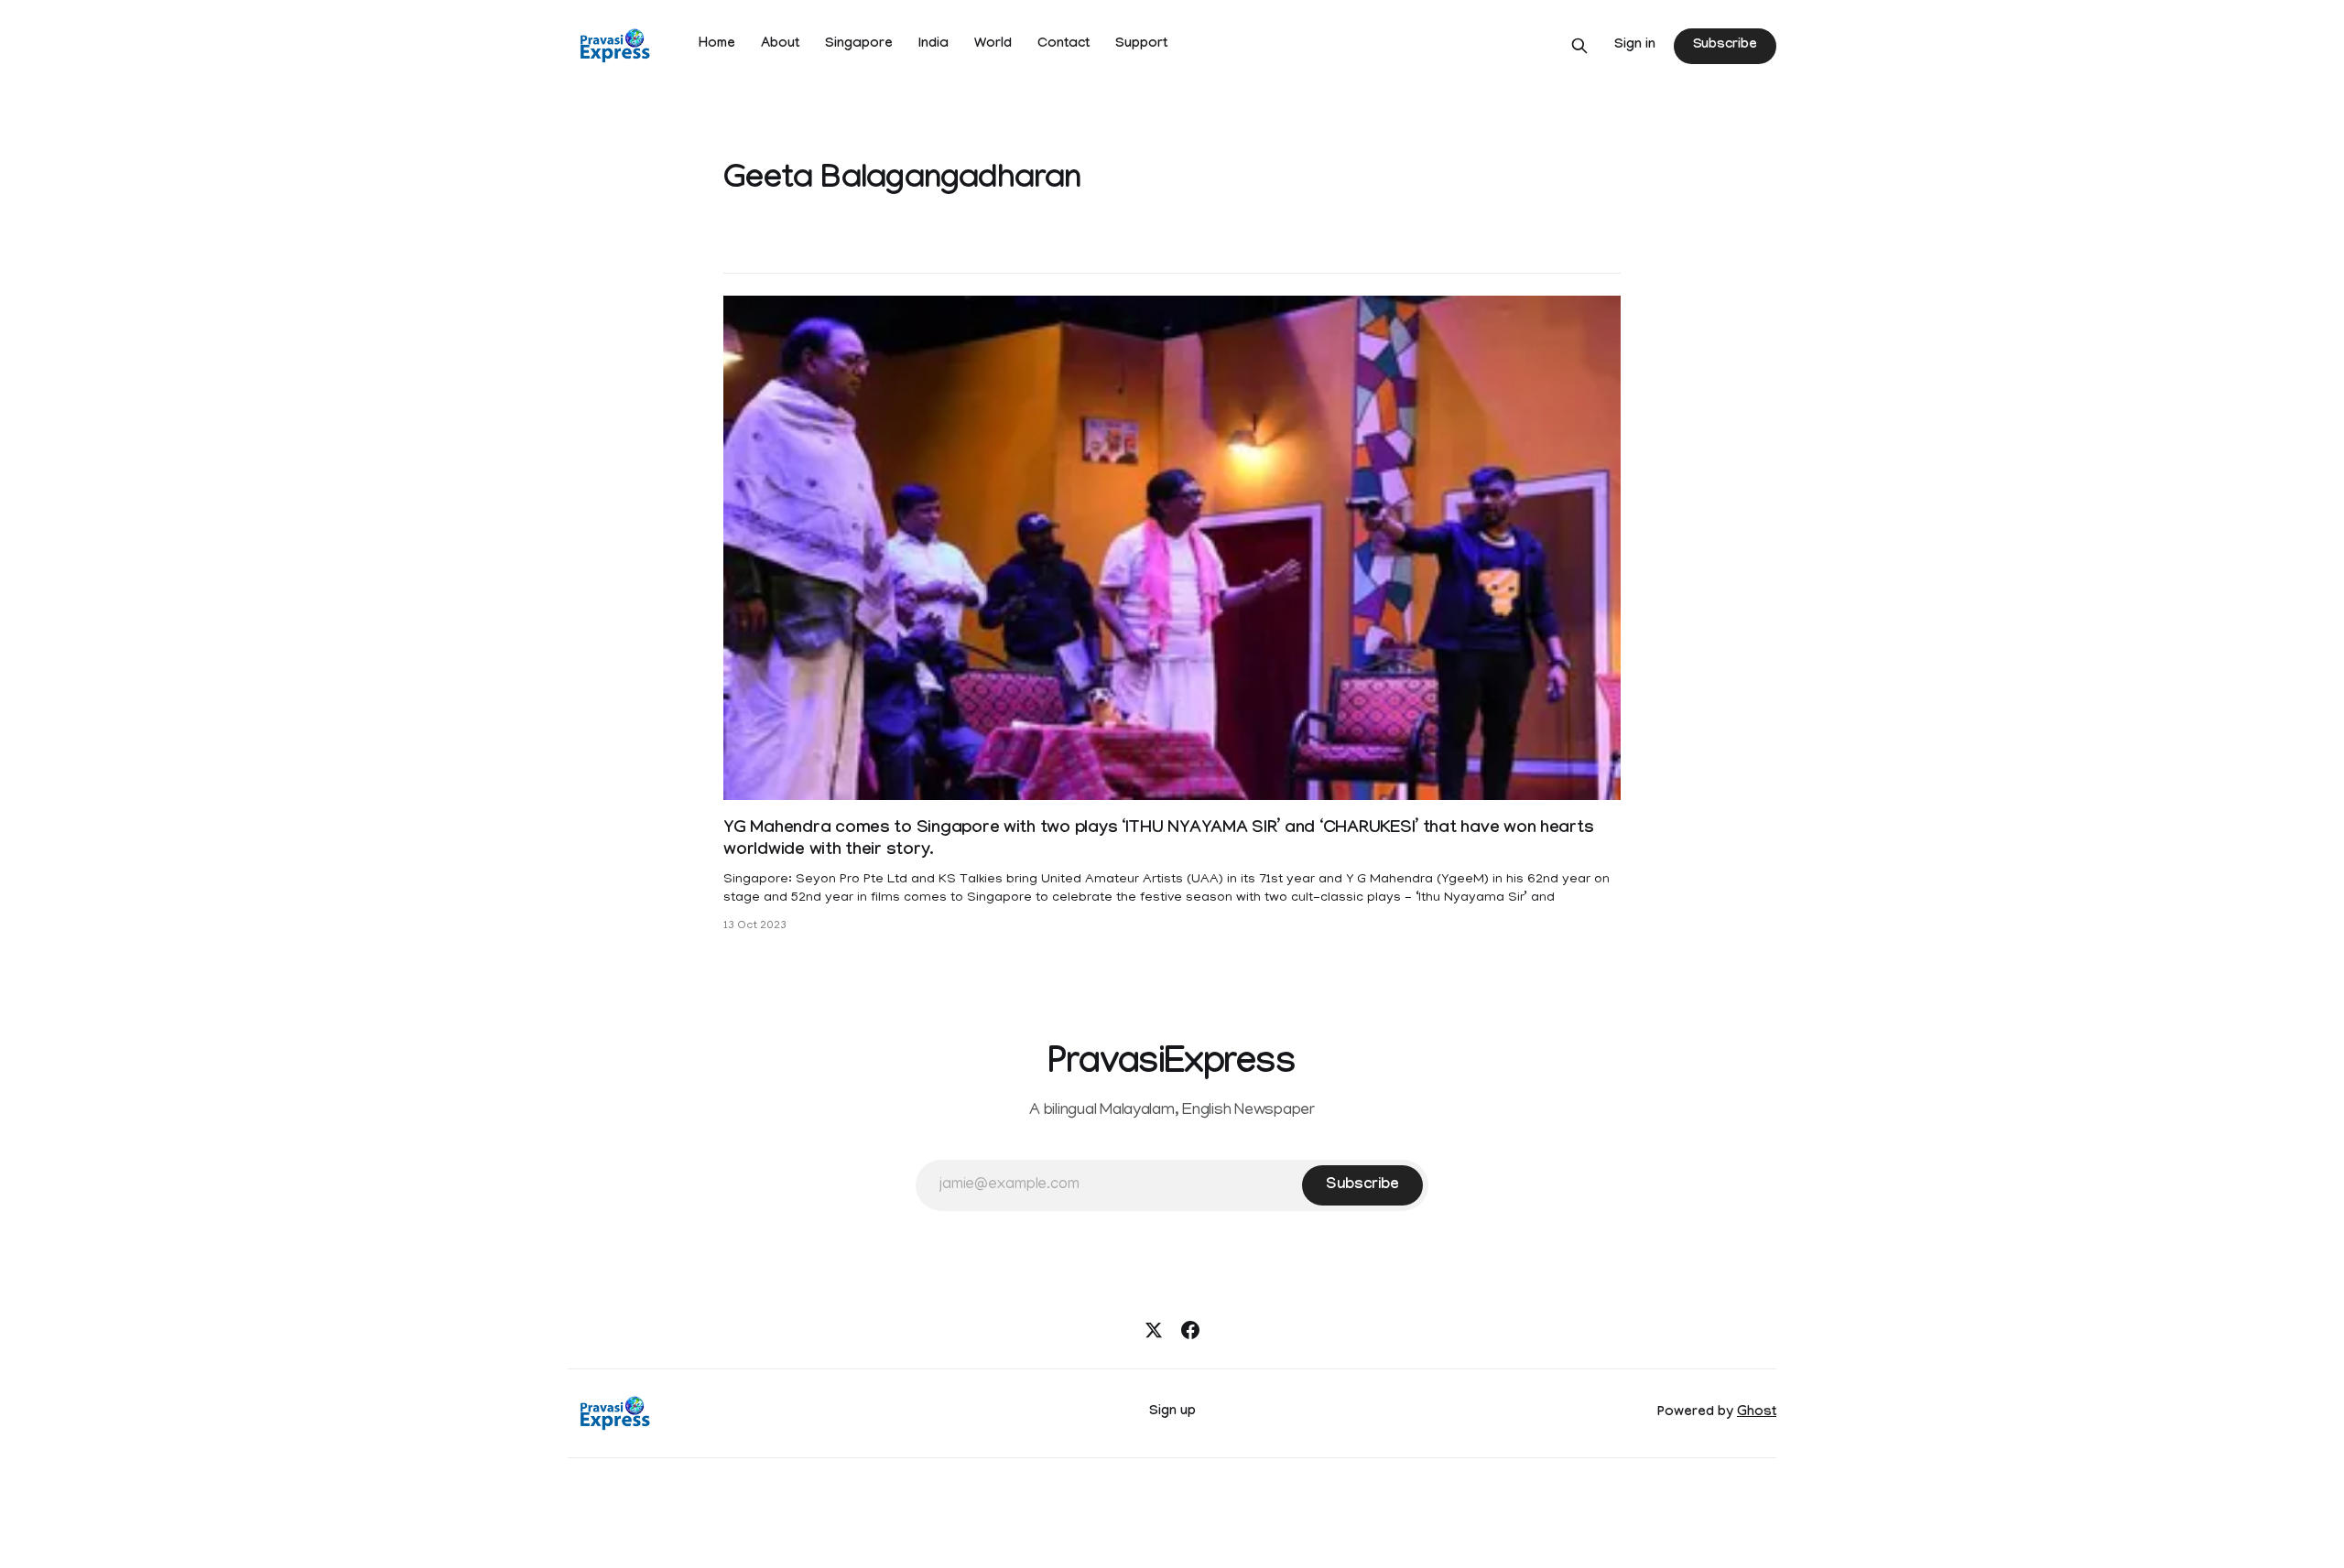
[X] (1154, 1330)
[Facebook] (1190, 1330)
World (993, 45)
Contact (1063, 45)
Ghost (1757, 1413)
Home (717, 45)
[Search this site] (1579, 46)
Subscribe (1725, 46)
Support (1141, 45)
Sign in (1635, 46)
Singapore (859, 45)
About (780, 45)
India (933, 45)
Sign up (1172, 1412)
